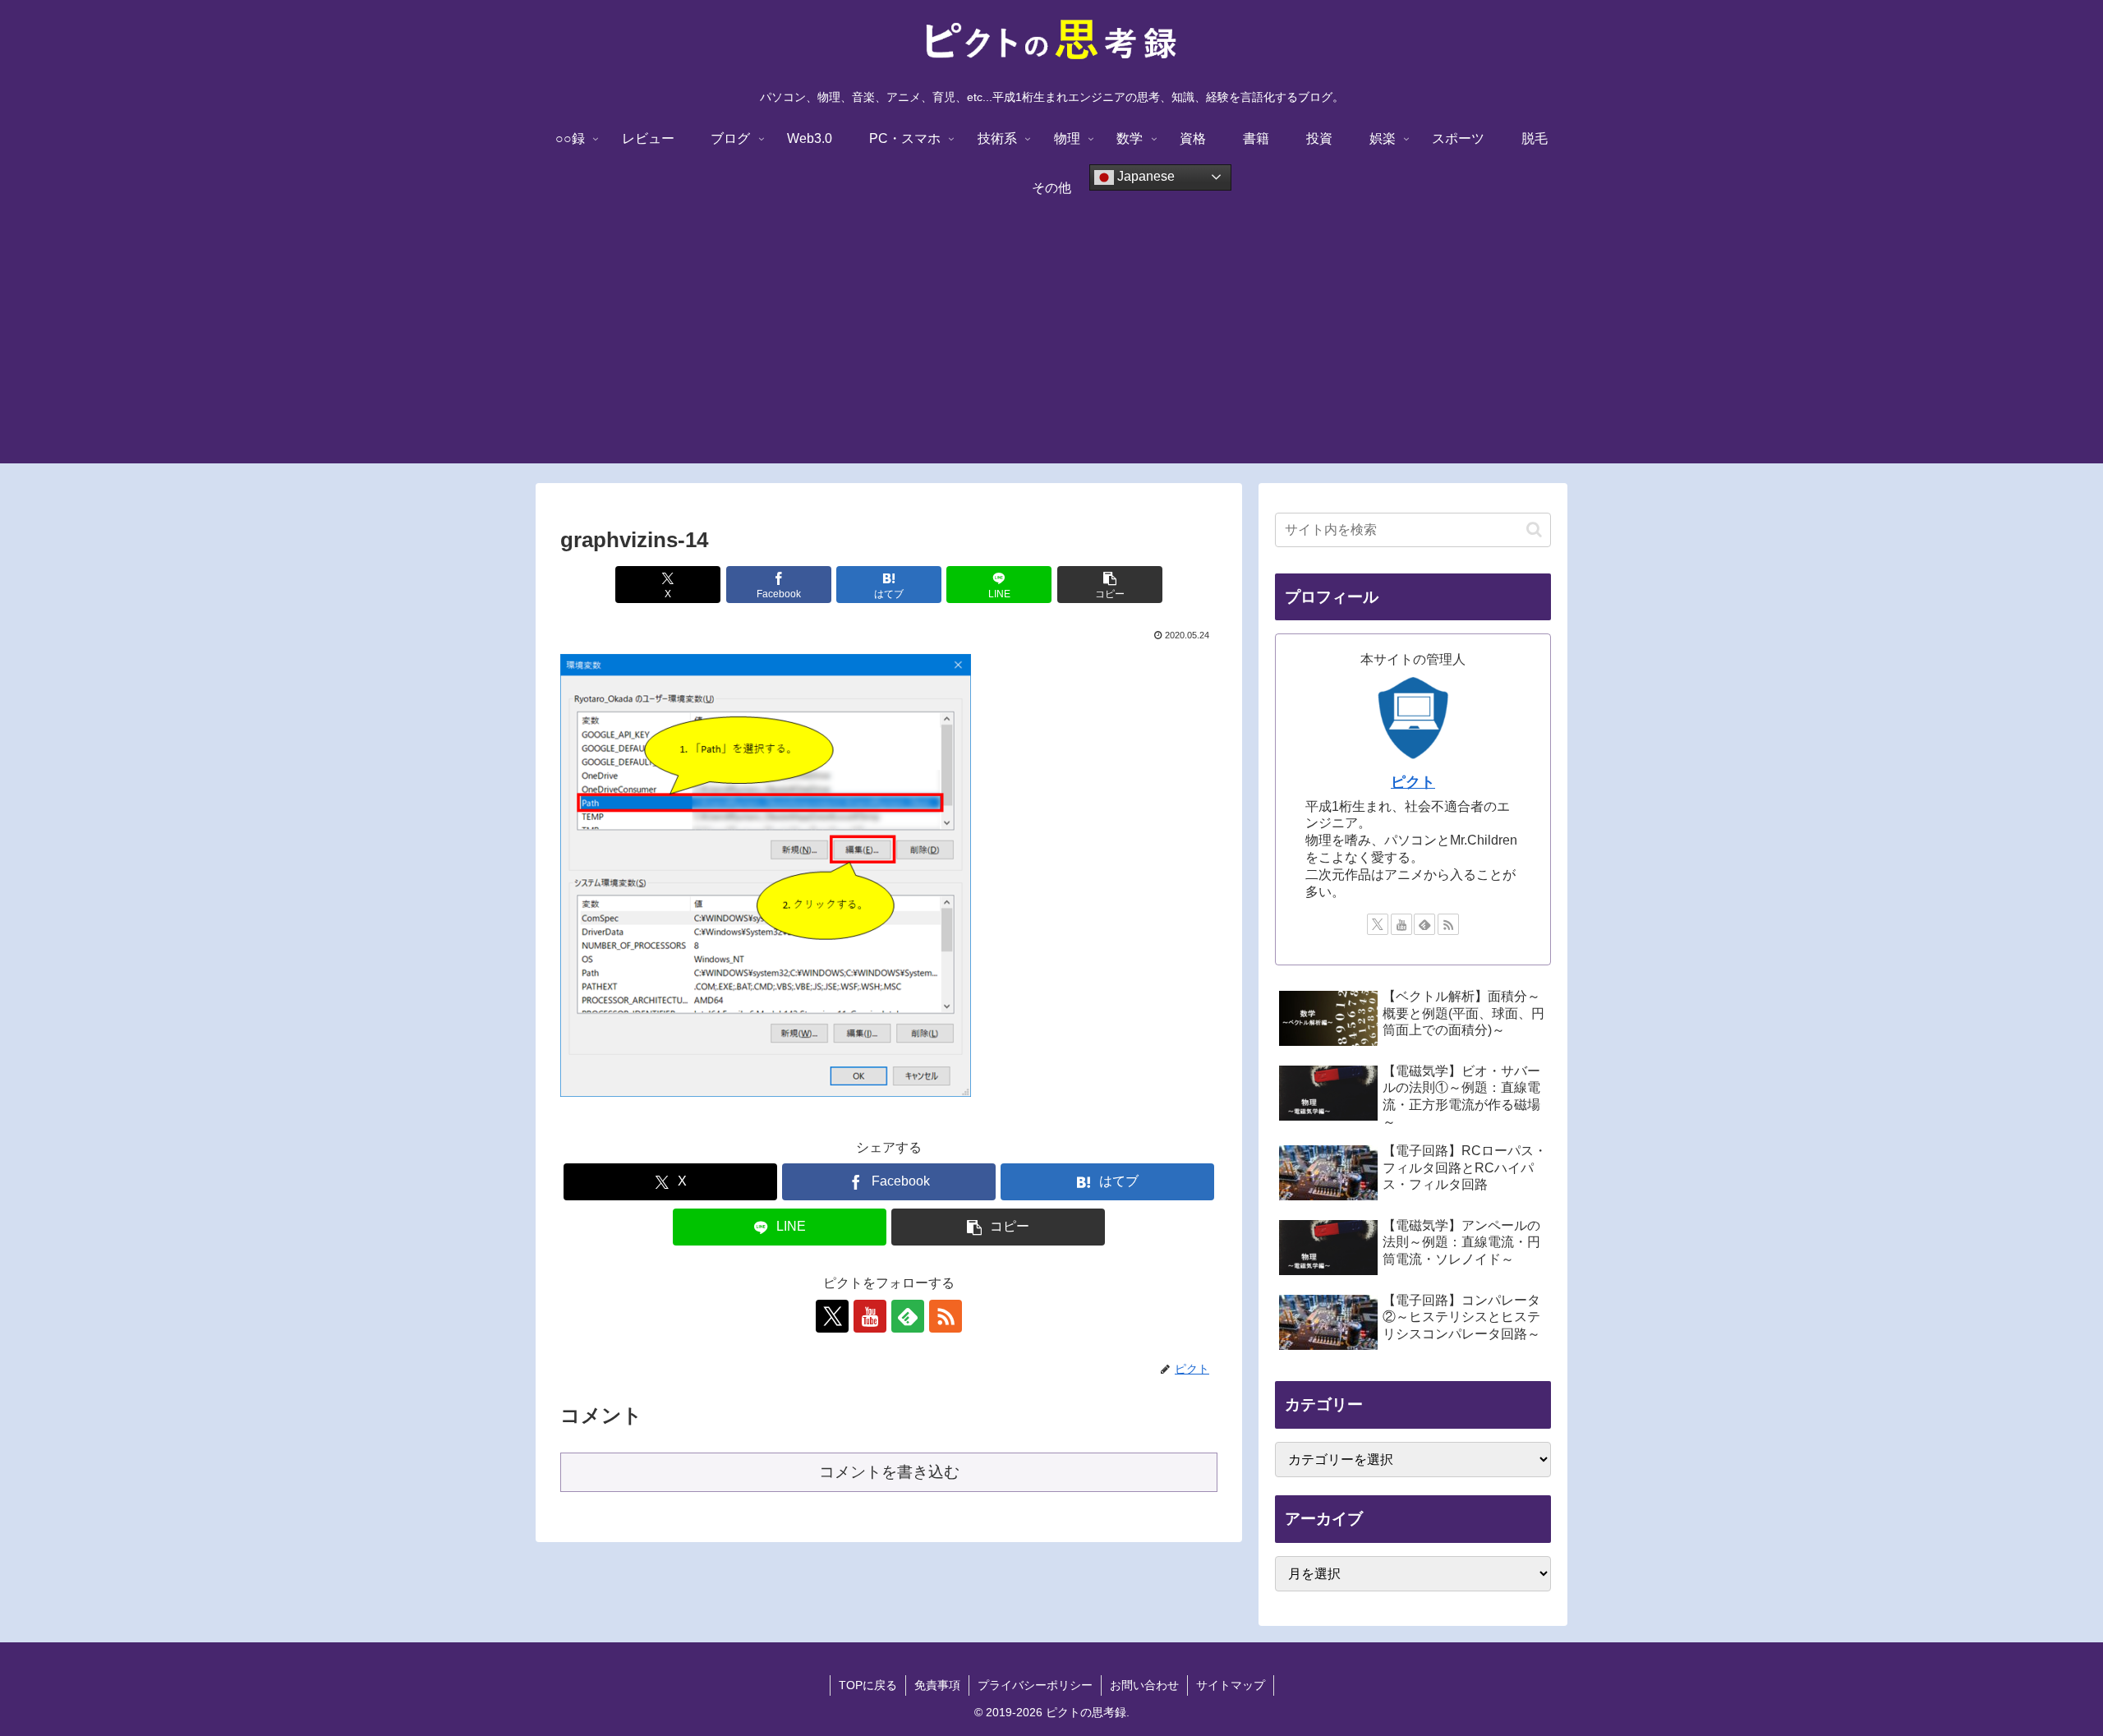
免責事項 (937, 1685)
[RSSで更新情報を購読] (946, 1316)
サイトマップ (1231, 1685)
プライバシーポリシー (1035, 1685)
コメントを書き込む (889, 1472)
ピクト (1413, 782)
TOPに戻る (868, 1685)
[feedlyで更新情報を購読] (908, 1316)
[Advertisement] (1051, 348)
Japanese (1144, 176)
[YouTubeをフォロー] (870, 1316)
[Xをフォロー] (832, 1316)
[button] (1110, 585)
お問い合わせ (1144, 1685)
